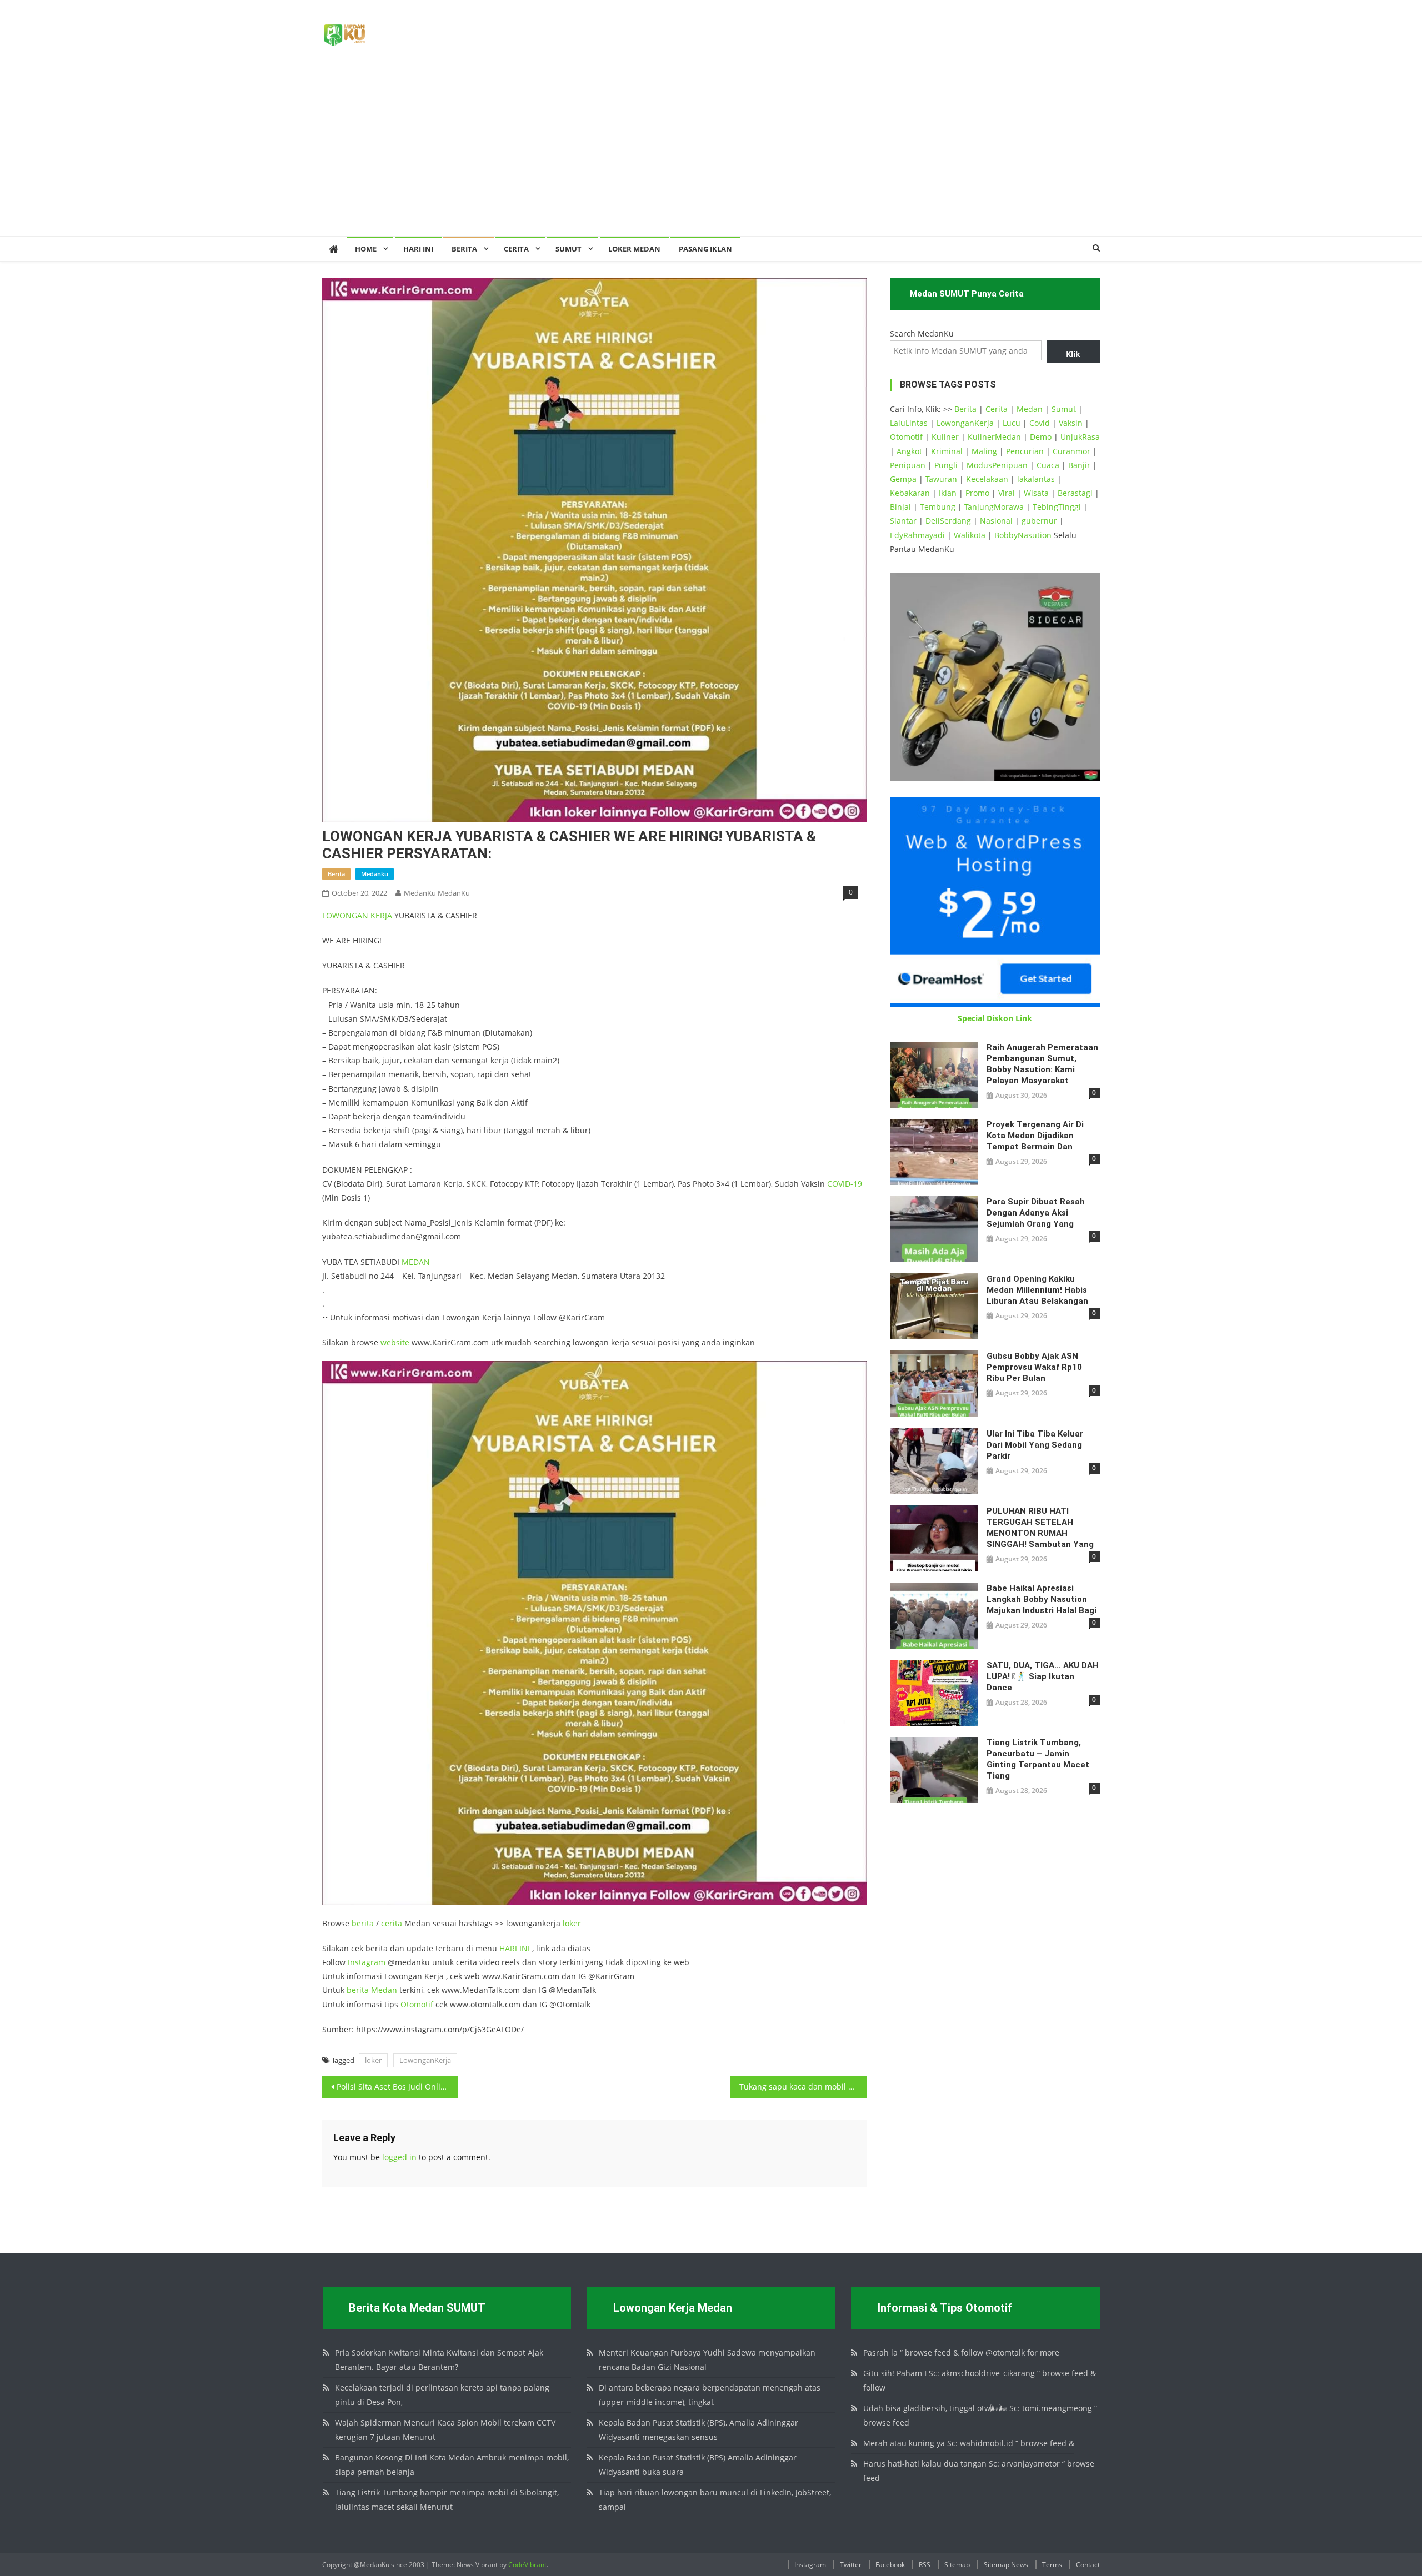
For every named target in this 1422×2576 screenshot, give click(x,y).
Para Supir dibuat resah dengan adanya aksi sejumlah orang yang (1036, 1213)
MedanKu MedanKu (437, 893)
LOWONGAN (346, 915)
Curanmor (1071, 451)
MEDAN (416, 1262)
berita (336, 874)
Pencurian (1025, 451)
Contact (1088, 2565)
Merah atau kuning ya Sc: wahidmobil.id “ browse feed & (969, 2443)
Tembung (938, 507)
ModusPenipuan (997, 465)
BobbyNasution (1023, 535)
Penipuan (908, 465)
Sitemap (957, 2565)
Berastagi (1075, 493)
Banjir (1079, 465)
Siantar (903, 521)
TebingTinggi (1057, 507)
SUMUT (569, 249)
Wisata (1036, 493)
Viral (1007, 493)
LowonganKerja (425, 2060)
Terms (1052, 2565)
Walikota (970, 535)
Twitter (851, 2565)
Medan (1030, 409)
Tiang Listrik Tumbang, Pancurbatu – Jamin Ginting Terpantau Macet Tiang (1038, 1759)
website (395, 1342)
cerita (392, 1923)
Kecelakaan (987, 479)
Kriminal (947, 451)
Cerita (516, 249)
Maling (984, 451)
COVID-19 (845, 1184)
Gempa (903, 479)
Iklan (948, 493)
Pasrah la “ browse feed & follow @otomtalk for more (961, 2352)
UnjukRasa (1080, 437)
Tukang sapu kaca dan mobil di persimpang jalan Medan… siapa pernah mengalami (803, 2087)
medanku (375, 874)
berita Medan (372, 1990)
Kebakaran (910, 493)
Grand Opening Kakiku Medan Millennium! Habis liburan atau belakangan (1037, 1290)
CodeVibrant (527, 2565)
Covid (1040, 423)
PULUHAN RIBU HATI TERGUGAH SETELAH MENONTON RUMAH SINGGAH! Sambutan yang (1040, 1528)
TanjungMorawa (994, 507)
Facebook (890, 2565)
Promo (977, 493)
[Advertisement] (711, 153)
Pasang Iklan (705, 249)
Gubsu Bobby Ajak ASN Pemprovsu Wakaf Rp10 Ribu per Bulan (1034, 1367)
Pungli (946, 465)
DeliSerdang (948, 521)
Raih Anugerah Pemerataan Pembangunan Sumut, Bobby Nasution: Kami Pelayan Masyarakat (1042, 1064)
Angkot (909, 451)
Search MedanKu (922, 333)
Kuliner (945, 437)
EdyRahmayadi (917, 535)
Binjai (900, 507)
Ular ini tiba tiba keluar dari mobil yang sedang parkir (1035, 1445)
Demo (1041, 437)
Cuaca (1048, 465)
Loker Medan (634, 249)
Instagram (367, 1962)
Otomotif (417, 2004)
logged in (399, 2157)
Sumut (1064, 409)
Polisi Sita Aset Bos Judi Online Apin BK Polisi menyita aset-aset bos (397, 2087)
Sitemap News (1006, 2565)
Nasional (996, 521)
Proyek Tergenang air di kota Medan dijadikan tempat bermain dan (1035, 1136)
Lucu (1012, 423)
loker (572, 1923)
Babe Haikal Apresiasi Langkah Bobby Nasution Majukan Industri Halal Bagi (1042, 1599)
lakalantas (1036, 479)
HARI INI (515, 1948)
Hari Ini (418, 249)
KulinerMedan (994, 437)
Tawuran (941, 479)
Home (366, 249)
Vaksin (1071, 423)
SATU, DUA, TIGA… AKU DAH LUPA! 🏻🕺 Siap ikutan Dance (1043, 1676)
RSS (925, 2565)
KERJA (381, 915)
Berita (464, 249)
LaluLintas (909, 423)
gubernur (1039, 521)
